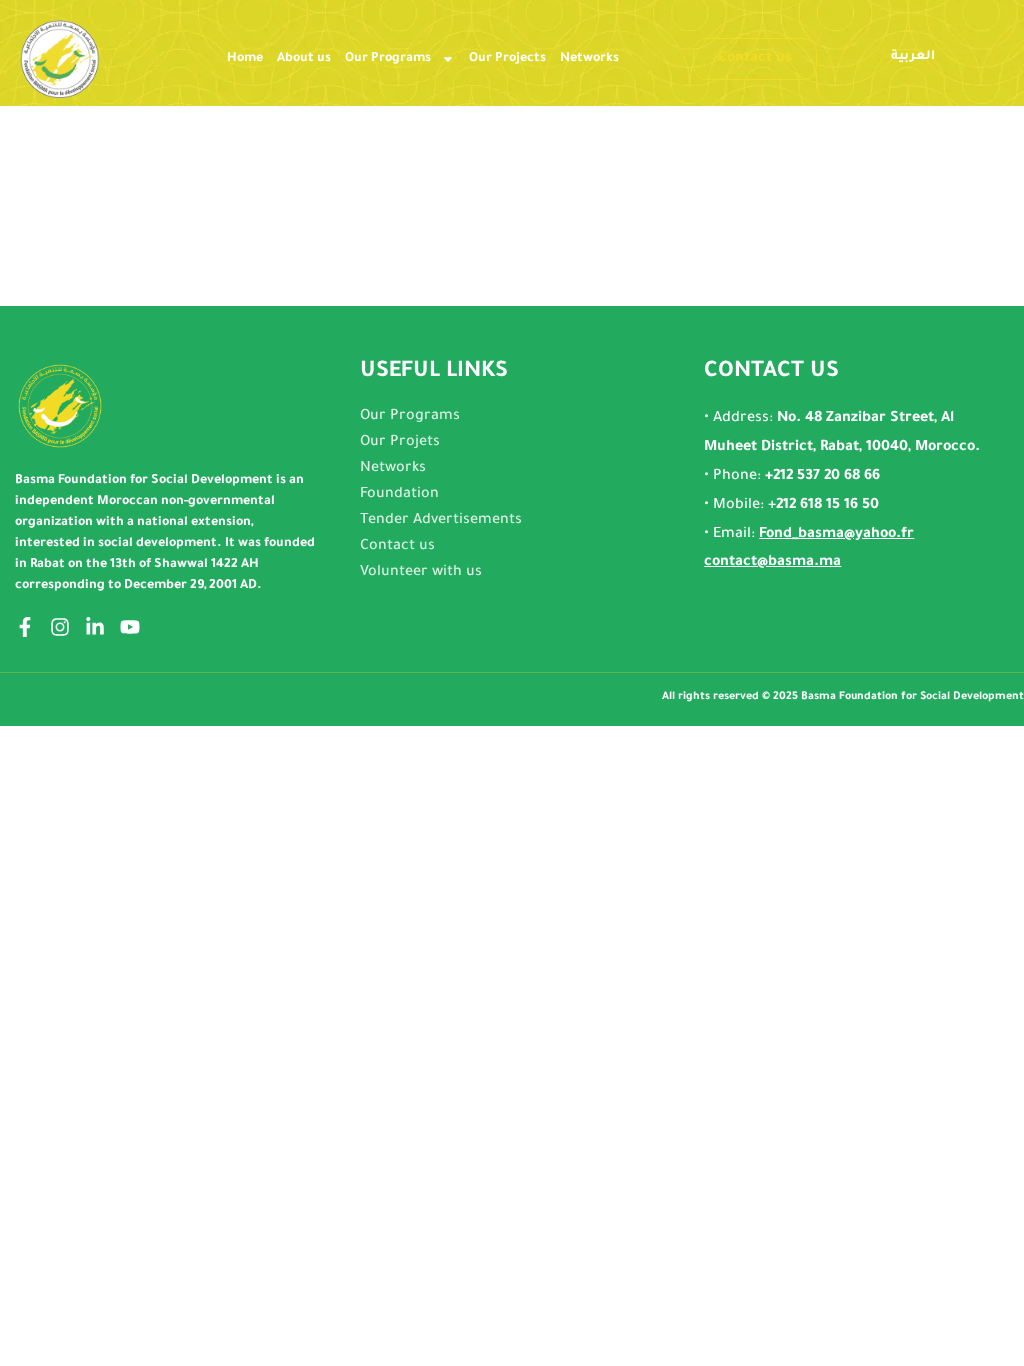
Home (245, 59)
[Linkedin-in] (95, 627)
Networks (589, 59)
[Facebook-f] (25, 627)
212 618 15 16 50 (827, 506)
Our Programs (388, 59)
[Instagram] (60, 627)
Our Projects (507, 59)
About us (304, 59)
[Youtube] (130, 627)
